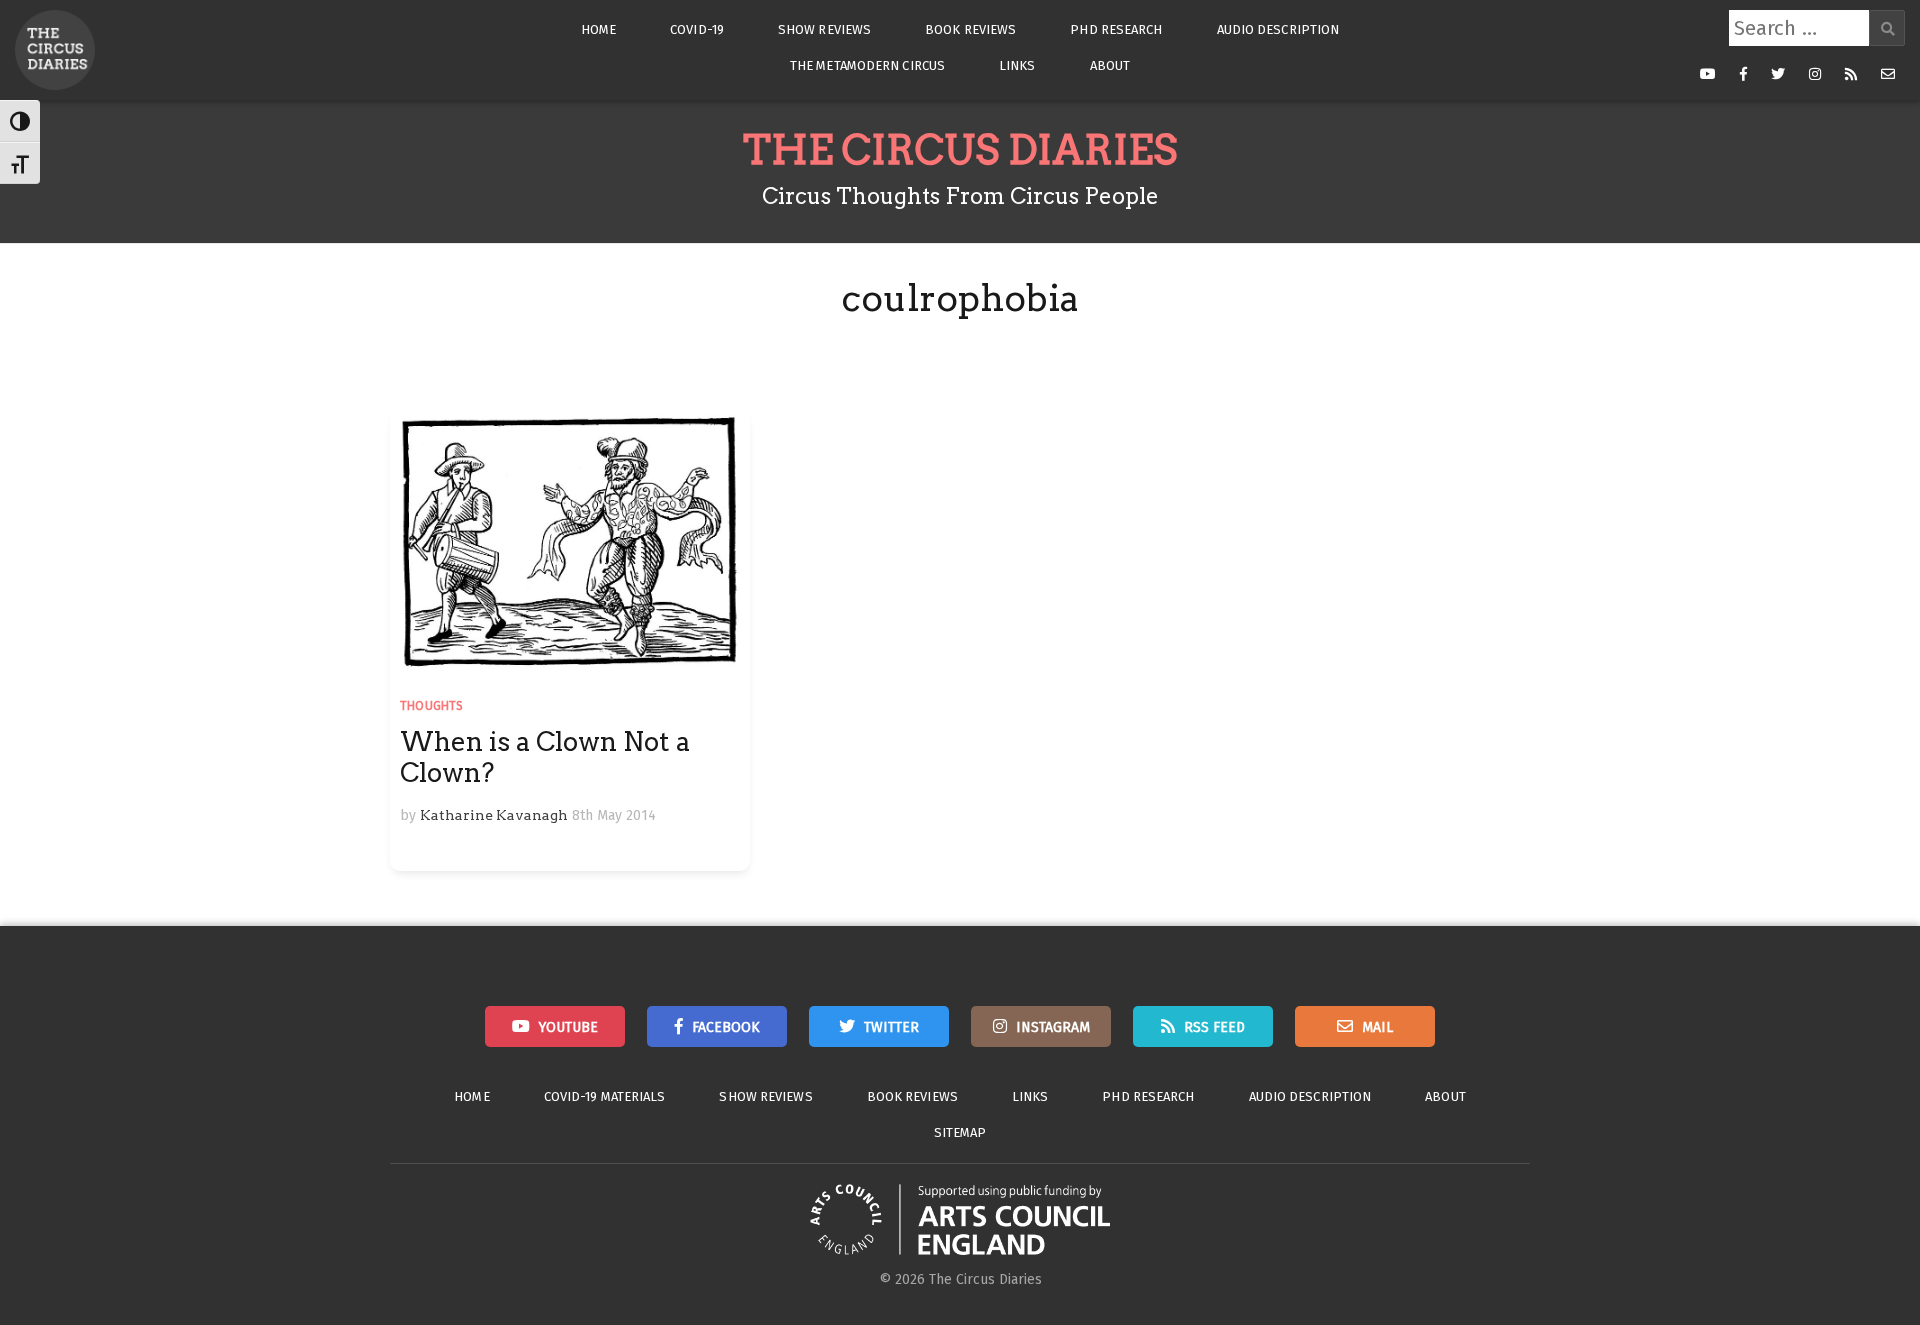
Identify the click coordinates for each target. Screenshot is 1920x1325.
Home (598, 29)
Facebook (726, 1027)
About (1110, 65)
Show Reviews (824, 29)
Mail (1377, 1027)
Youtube (568, 1027)
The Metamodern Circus (867, 65)
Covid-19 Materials (605, 1096)
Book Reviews (970, 29)
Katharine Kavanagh (494, 815)
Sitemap (960, 1132)
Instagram (1053, 1027)
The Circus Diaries (960, 150)
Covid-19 (697, 29)
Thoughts (432, 706)
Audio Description (1278, 29)
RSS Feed (1214, 1027)
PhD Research (1116, 29)
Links (1017, 65)
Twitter (891, 1027)
